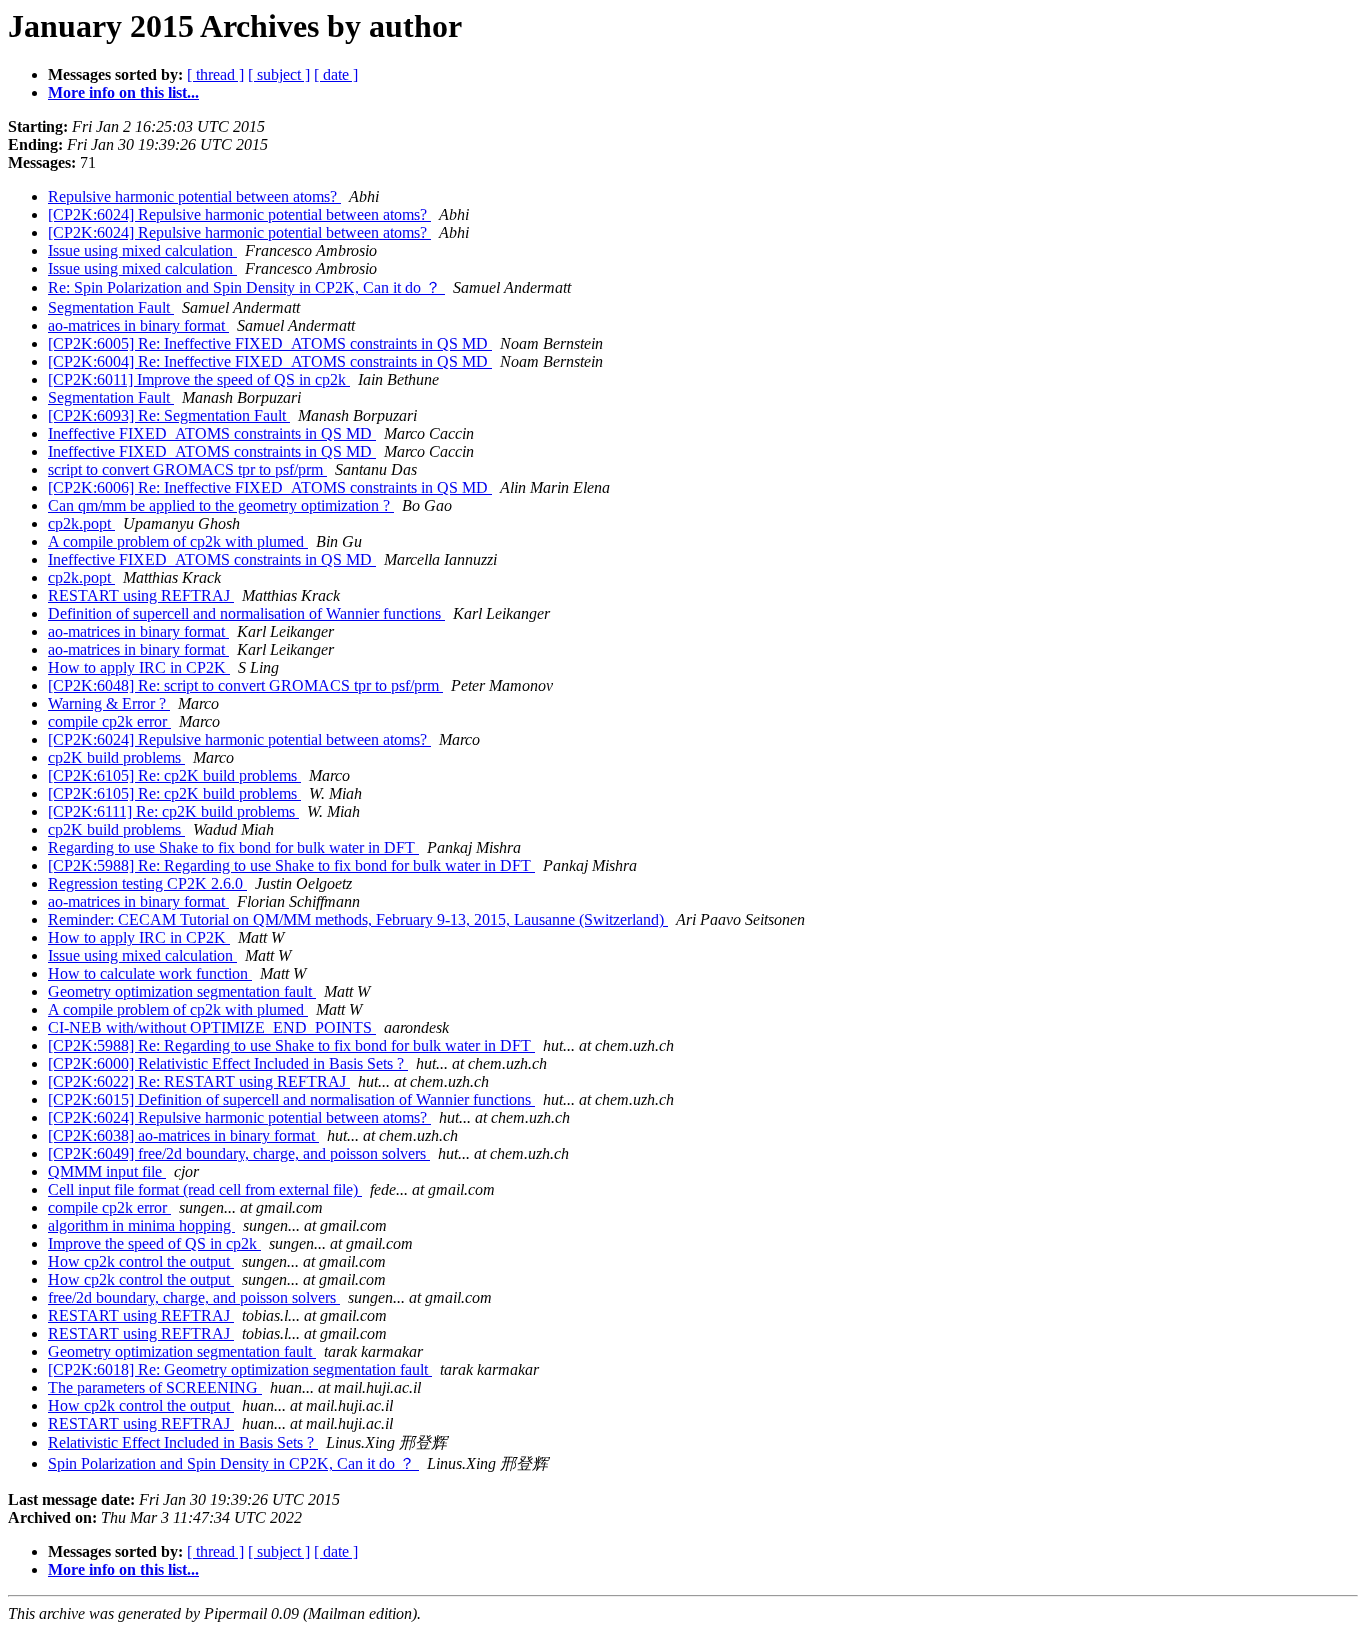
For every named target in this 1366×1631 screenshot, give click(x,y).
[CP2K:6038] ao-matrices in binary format (183, 1135)
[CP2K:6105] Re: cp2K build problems (174, 775)
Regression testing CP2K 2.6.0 (147, 883)
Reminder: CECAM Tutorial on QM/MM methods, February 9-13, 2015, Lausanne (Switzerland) (358, 919)
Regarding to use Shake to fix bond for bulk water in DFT (233, 847)
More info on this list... (123, 92)
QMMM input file (107, 1171)
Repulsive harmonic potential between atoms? (194, 196)
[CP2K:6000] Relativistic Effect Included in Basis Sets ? (228, 1063)
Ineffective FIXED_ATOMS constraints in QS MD (212, 433)
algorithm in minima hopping (141, 1225)
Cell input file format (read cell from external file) (205, 1189)
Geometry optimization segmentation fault (182, 991)
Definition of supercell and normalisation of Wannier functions (246, 613)
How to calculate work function (150, 973)
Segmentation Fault (111, 307)
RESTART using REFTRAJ (141, 595)
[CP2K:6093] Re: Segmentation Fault (169, 415)
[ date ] (336, 74)
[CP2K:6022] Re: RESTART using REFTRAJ (199, 1081)
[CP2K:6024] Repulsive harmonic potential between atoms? (239, 214)
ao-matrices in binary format (138, 325)
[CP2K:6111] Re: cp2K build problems (173, 811)
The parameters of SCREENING (155, 1387)
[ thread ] (215, 74)
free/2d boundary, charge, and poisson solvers (194, 1297)
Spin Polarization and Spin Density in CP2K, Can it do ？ (233, 1463)
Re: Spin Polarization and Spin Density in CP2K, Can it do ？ (246, 287)
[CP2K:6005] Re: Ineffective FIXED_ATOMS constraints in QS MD (270, 343)
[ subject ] (279, 74)
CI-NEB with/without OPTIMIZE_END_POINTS (212, 1027)
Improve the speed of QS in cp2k (154, 1243)
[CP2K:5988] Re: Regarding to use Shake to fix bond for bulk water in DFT (291, 865)
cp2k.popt (81, 523)
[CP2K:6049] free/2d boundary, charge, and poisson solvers (239, 1153)
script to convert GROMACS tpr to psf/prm (187, 469)
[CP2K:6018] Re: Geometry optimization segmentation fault (240, 1369)
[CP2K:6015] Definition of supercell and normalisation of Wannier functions (291, 1099)
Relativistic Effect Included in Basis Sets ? (183, 1442)
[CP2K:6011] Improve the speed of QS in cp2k (199, 379)
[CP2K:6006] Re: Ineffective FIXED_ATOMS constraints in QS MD (270, 487)
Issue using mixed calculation (142, 250)
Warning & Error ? (109, 703)
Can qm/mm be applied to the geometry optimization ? (221, 505)
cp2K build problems (116, 757)
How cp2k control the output (141, 1261)
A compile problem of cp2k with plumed (178, 541)
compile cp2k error (109, 721)
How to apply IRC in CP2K (139, 667)
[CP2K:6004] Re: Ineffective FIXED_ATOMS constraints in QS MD (270, 361)
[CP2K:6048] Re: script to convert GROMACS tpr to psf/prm (245, 685)
